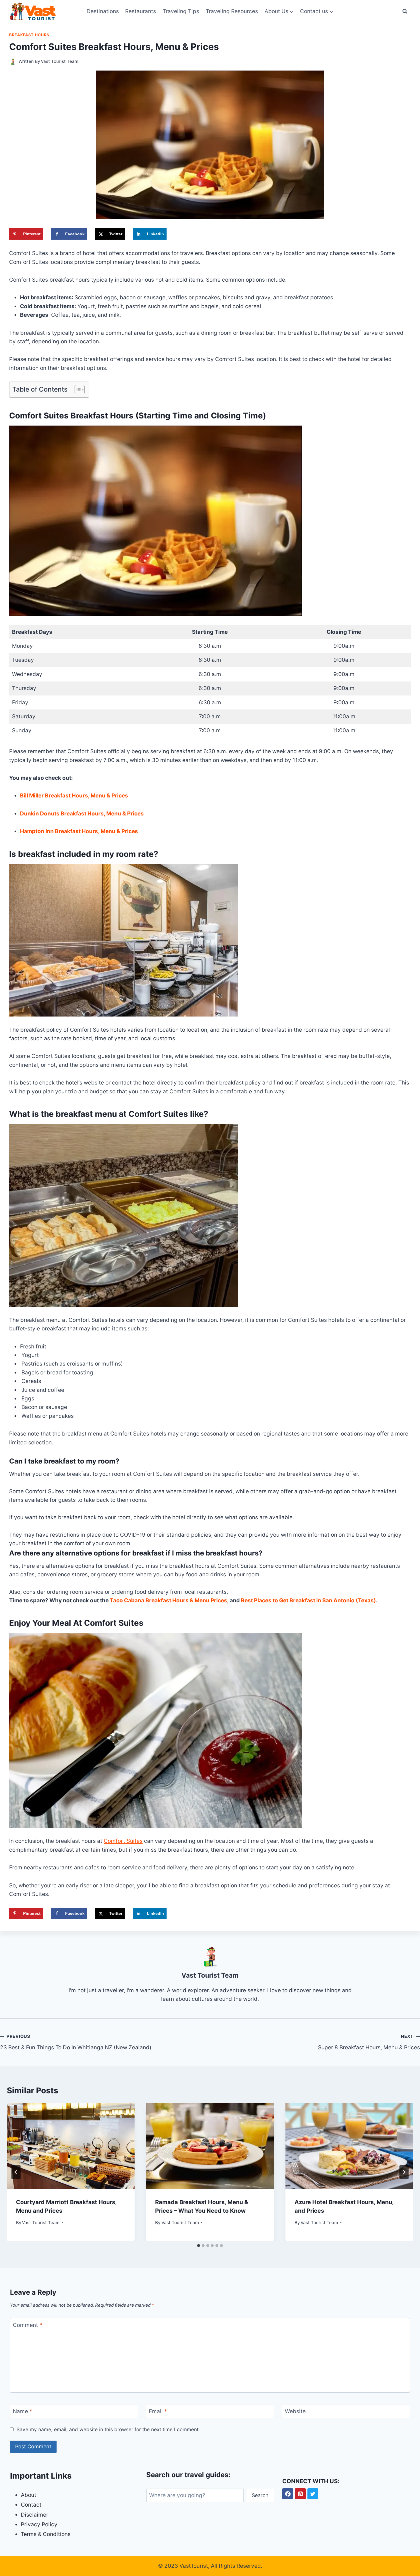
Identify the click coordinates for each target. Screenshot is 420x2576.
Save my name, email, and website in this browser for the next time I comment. (108, 2429)
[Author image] (13, 62)
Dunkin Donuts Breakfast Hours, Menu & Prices (82, 814)
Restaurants (141, 11)
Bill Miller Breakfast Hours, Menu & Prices (74, 796)
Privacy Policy (39, 2524)
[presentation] (71, 2146)
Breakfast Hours (29, 35)
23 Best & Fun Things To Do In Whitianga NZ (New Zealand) (76, 2042)
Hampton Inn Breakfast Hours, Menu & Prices (79, 831)
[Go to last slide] (16, 2172)
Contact (31, 2505)
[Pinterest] (300, 2494)
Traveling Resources (232, 11)
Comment (28, 2325)
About (29, 2495)
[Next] (404, 2172)
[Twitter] (313, 2494)
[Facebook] (288, 2494)
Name (23, 2411)
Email (158, 2411)
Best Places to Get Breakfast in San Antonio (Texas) (308, 1600)
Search (260, 2495)
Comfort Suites (123, 1841)
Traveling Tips (181, 11)
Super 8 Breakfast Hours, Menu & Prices (369, 2042)
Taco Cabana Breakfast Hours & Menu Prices (168, 1600)
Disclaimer (35, 2515)
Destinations (103, 11)
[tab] (199, 2246)
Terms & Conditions (46, 2534)
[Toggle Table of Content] (77, 390)
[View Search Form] (405, 11)
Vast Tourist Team (60, 61)
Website (295, 2411)
